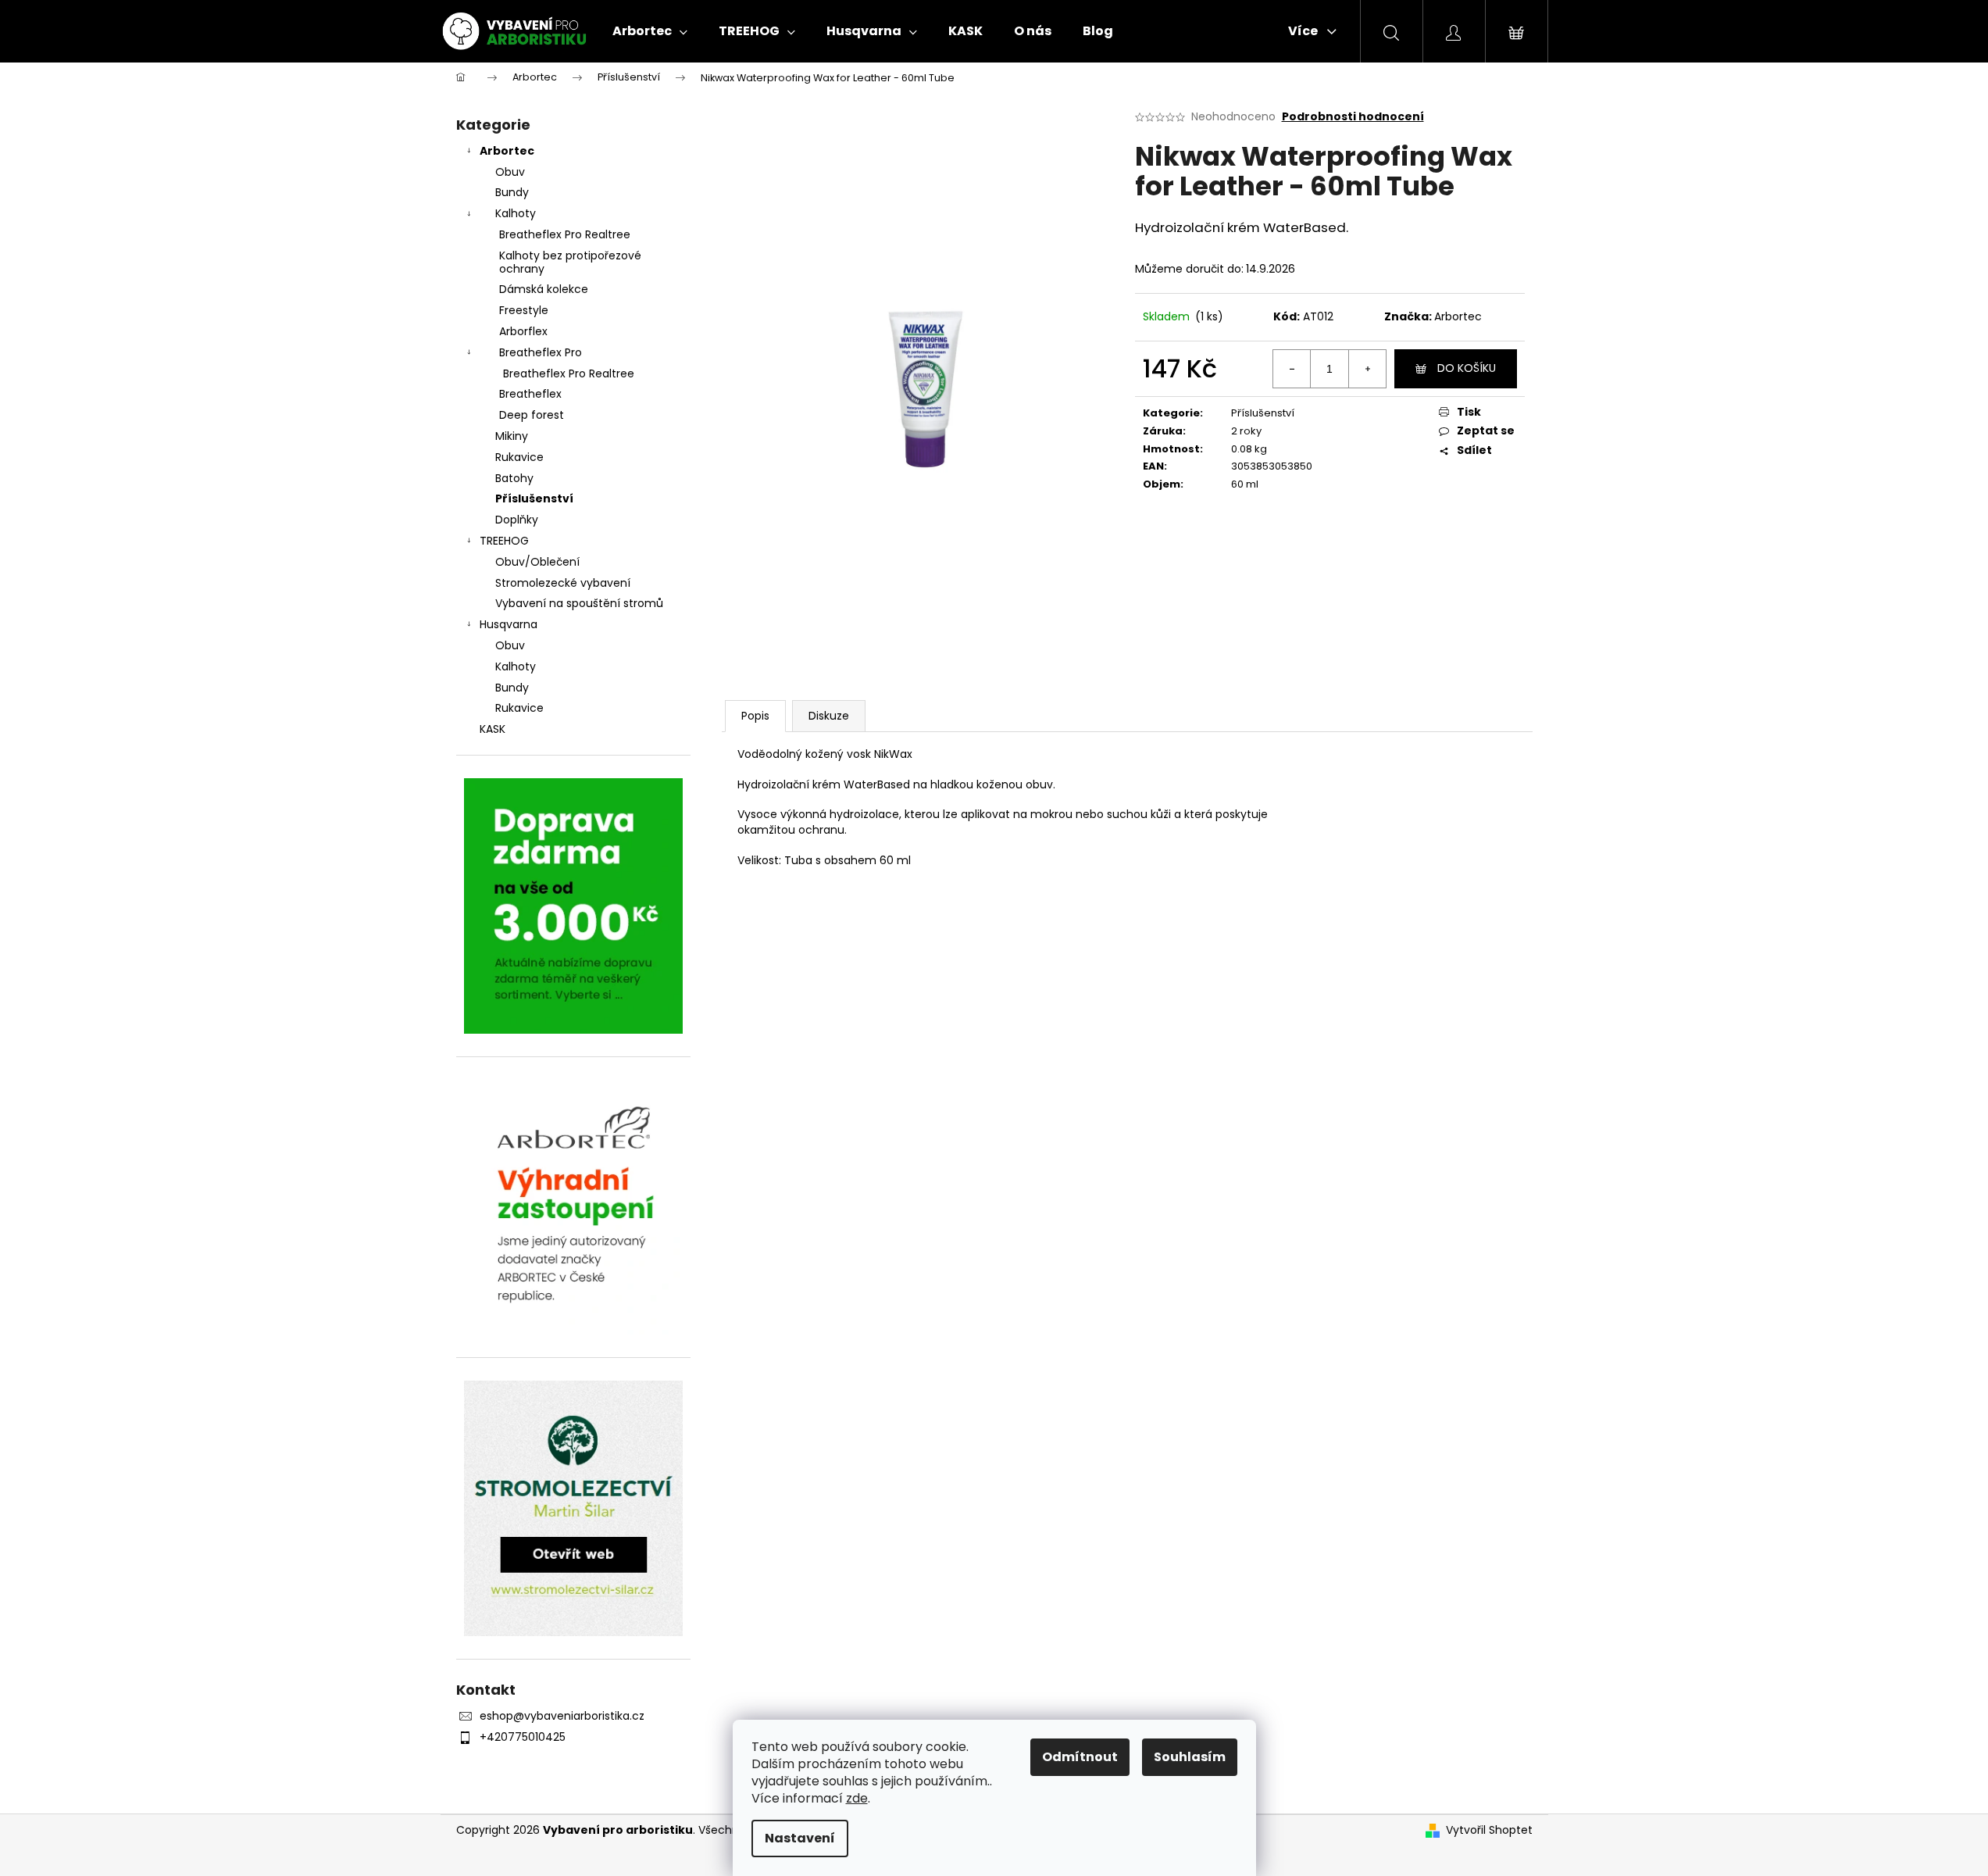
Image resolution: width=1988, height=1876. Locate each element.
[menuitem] (650, 31)
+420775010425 (523, 1737)
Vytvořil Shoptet (1489, 1830)
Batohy (514, 478)
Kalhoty (516, 213)
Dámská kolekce (544, 289)
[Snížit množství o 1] (1292, 369)
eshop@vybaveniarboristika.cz (562, 1716)
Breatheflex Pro (541, 352)
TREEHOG (504, 541)
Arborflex (523, 331)
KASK (493, 729)
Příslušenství (534, 498)
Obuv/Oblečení (537, 562)
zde (857, 1798)
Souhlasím (1190, 1757)
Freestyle (524, 310)
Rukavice (519, 457)
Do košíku (1467, 368)
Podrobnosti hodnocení (1353, 117)
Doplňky (517, 520)
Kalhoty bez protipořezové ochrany (570, 262)
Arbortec (507, 151)
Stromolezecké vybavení (563, 583)
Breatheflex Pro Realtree (565, 234)
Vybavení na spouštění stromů (579, 603)
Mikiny (512, 436)
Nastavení (800, 1838)
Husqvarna (509, 624)
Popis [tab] (755, 716)
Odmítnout (1080, 1757)
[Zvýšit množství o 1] (1367, 369)
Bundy (512, 192)
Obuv (510, 172)
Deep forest (532, 415)
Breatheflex (530, 394)
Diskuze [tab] (829, 716)
